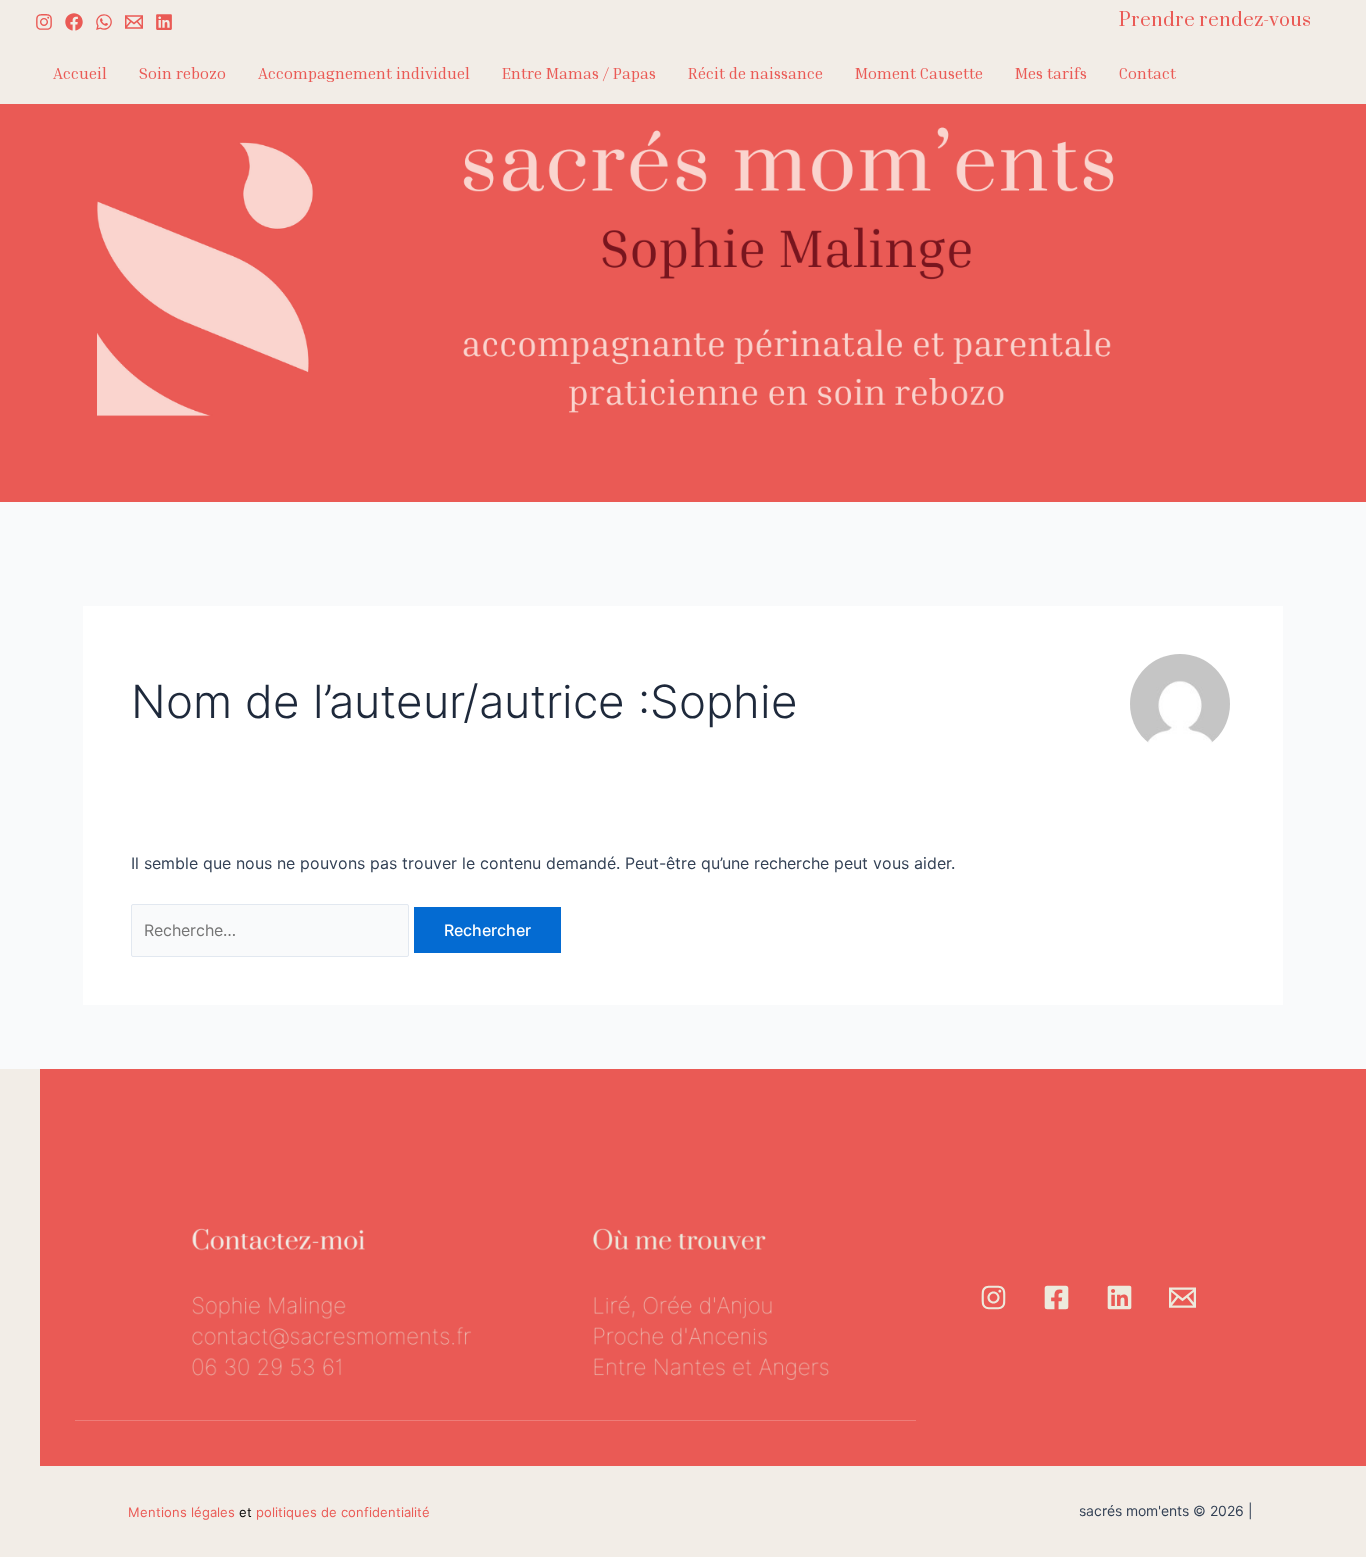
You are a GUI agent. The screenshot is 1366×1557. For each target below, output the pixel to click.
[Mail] (134, 22)
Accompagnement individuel (364, 73)
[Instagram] (44, 22)
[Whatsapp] (104, 22)
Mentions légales (181, 1512)
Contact (1147, 73)
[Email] (1182, 1297)
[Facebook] (74, 22)
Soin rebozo (182, 73)
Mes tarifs (1051, 73)
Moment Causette (919, 73)
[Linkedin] (164, 22)
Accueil (80, 73)
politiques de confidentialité (343, 1512)
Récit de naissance (755, 73)
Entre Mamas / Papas (579, 73)
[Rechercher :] (272, 930)
